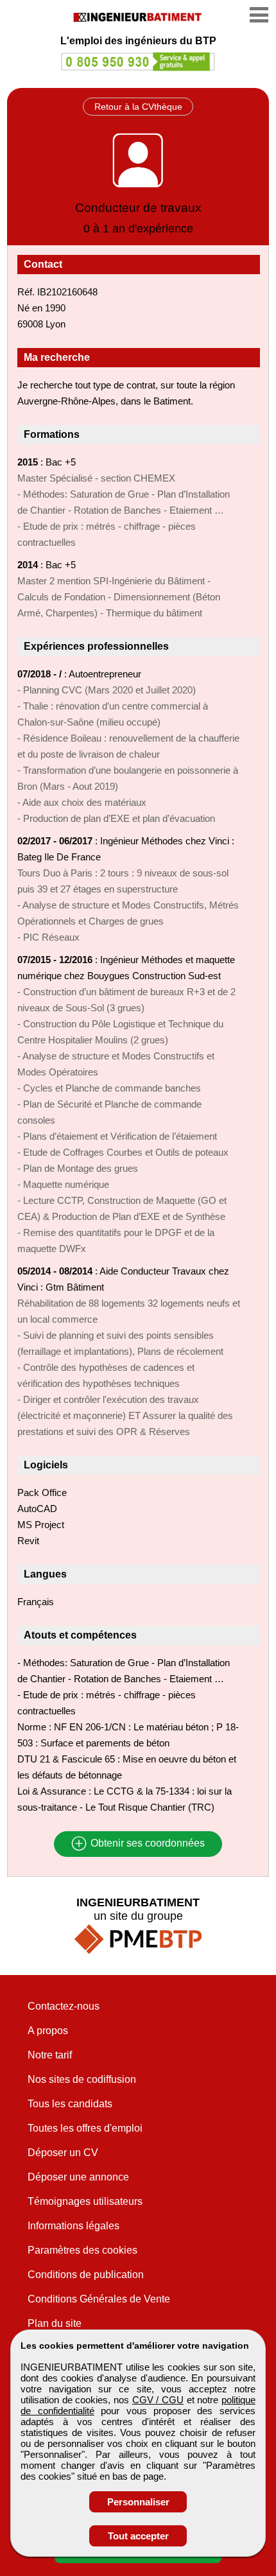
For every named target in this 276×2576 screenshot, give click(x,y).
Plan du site (55, 2323)
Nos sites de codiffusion (82, 2079)
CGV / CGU (158, 2400)
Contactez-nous (64, 2006)
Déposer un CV (63, 2153)
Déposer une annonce (78, 2177)
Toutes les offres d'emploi (85, 2128)
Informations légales (73, 2226)
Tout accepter (138, 2536)
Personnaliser (138, 2502)
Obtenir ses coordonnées (146, 1844)
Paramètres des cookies (82, 2250)
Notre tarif (50, 2055)
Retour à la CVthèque (138, 107)
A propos (48, 2031)
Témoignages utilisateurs (85, 2201)
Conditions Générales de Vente (99, 2299)
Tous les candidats (70, 2104)
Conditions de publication (86, 2275)
